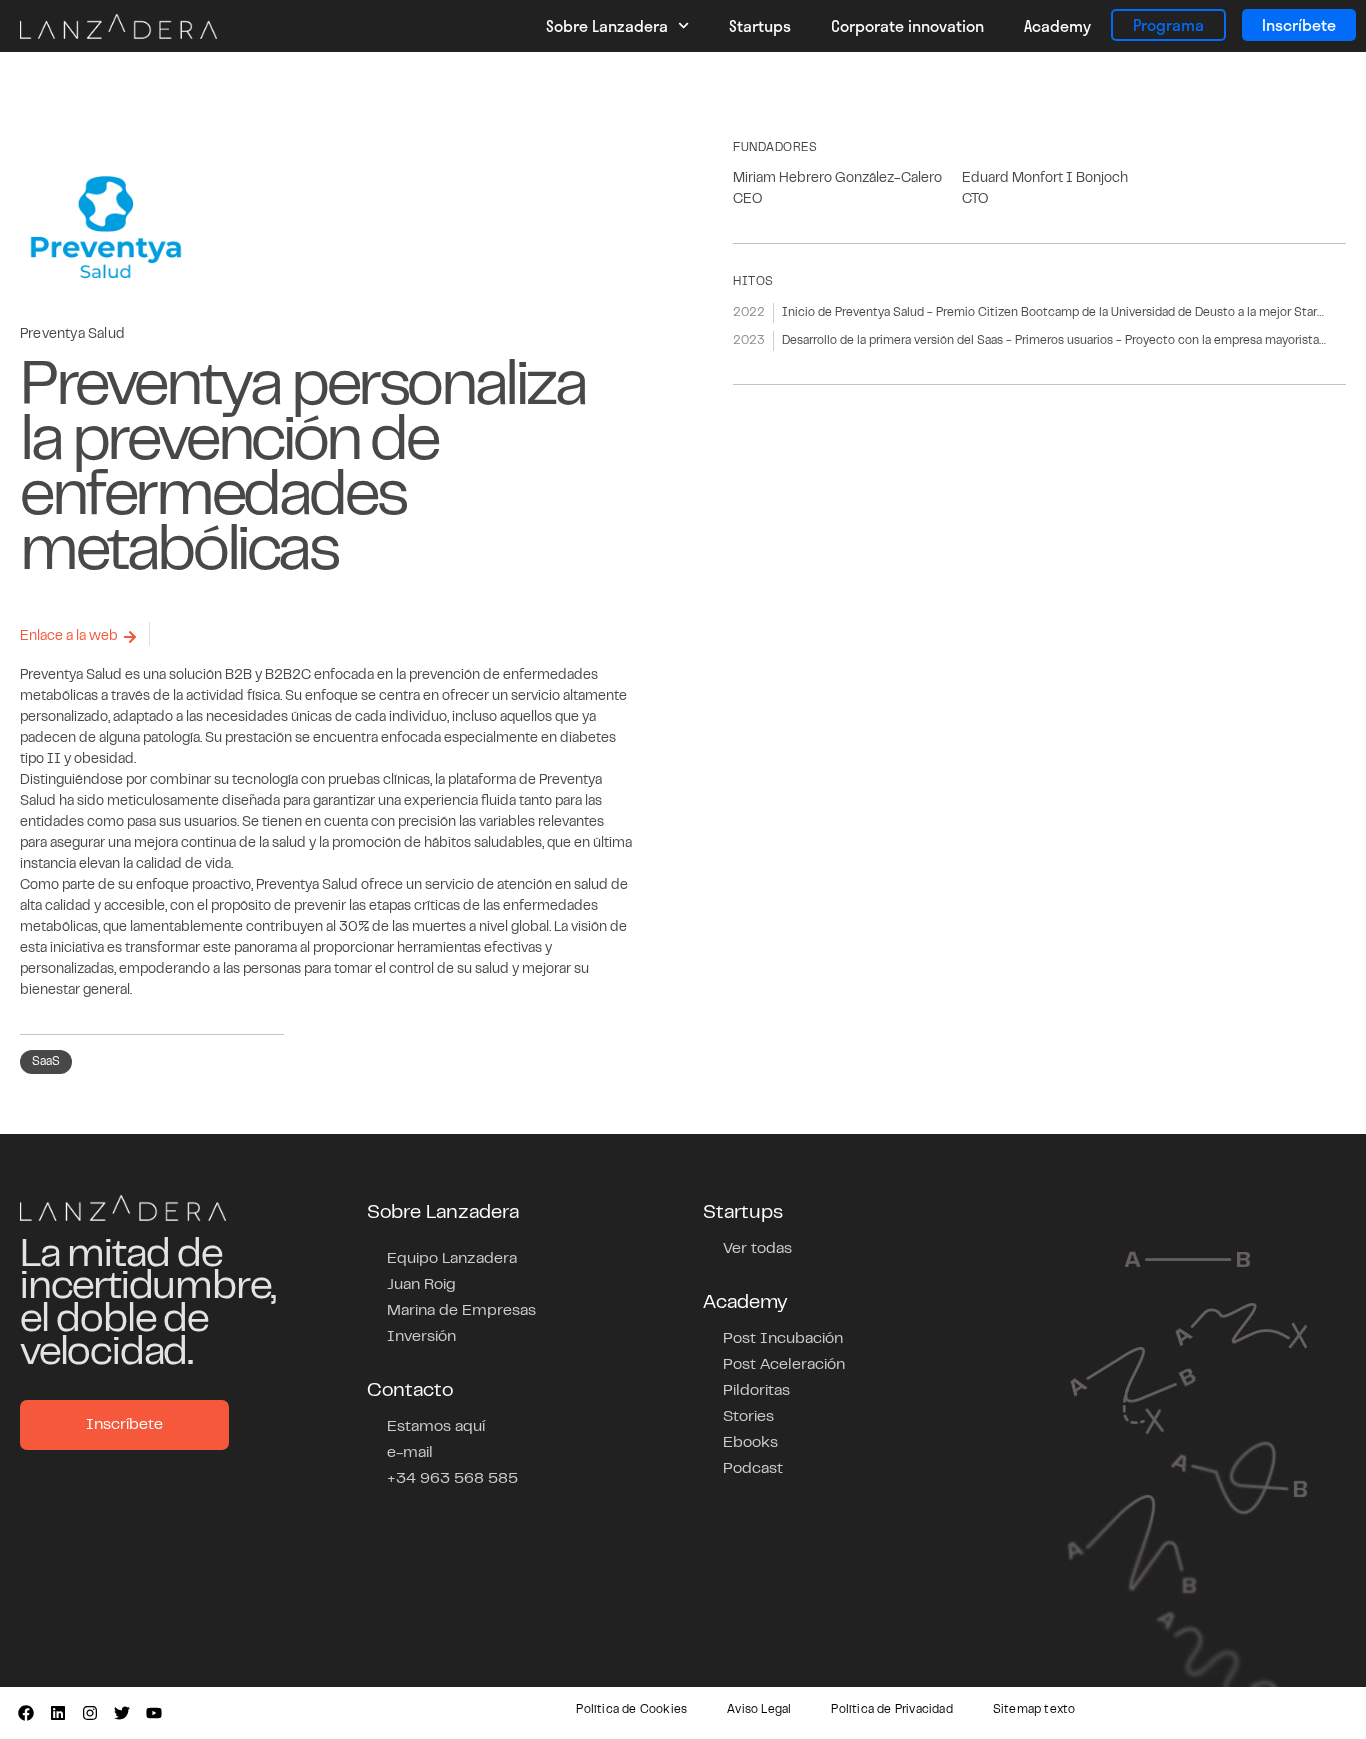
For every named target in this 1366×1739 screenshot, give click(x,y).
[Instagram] (90, 1713)
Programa (1168, 24)
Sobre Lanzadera (607, 25)
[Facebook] (26, 1713)
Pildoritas (756, 1391)
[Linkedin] (58, 1713)
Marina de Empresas (461, 1311)
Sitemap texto (1034, 1710)
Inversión (421, 1337)
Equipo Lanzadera (452, 1259)
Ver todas (757, 1249)
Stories (748, 1417)
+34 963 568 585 (452, 1479)
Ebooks (750, 1443)
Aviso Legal (759, 1710)
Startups (760, 25)
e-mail (410, 1453)
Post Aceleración (784, 1365)
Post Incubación (783, 1339)
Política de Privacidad (891, 1710)
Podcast (753, 1469)
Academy (1057, 25)
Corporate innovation (907, 25)
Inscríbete (1299, 24)
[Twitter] (122, 1713)
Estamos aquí (436, 1427)
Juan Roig (421, 1285)
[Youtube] (154, 1713)
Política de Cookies (631, 1710)
